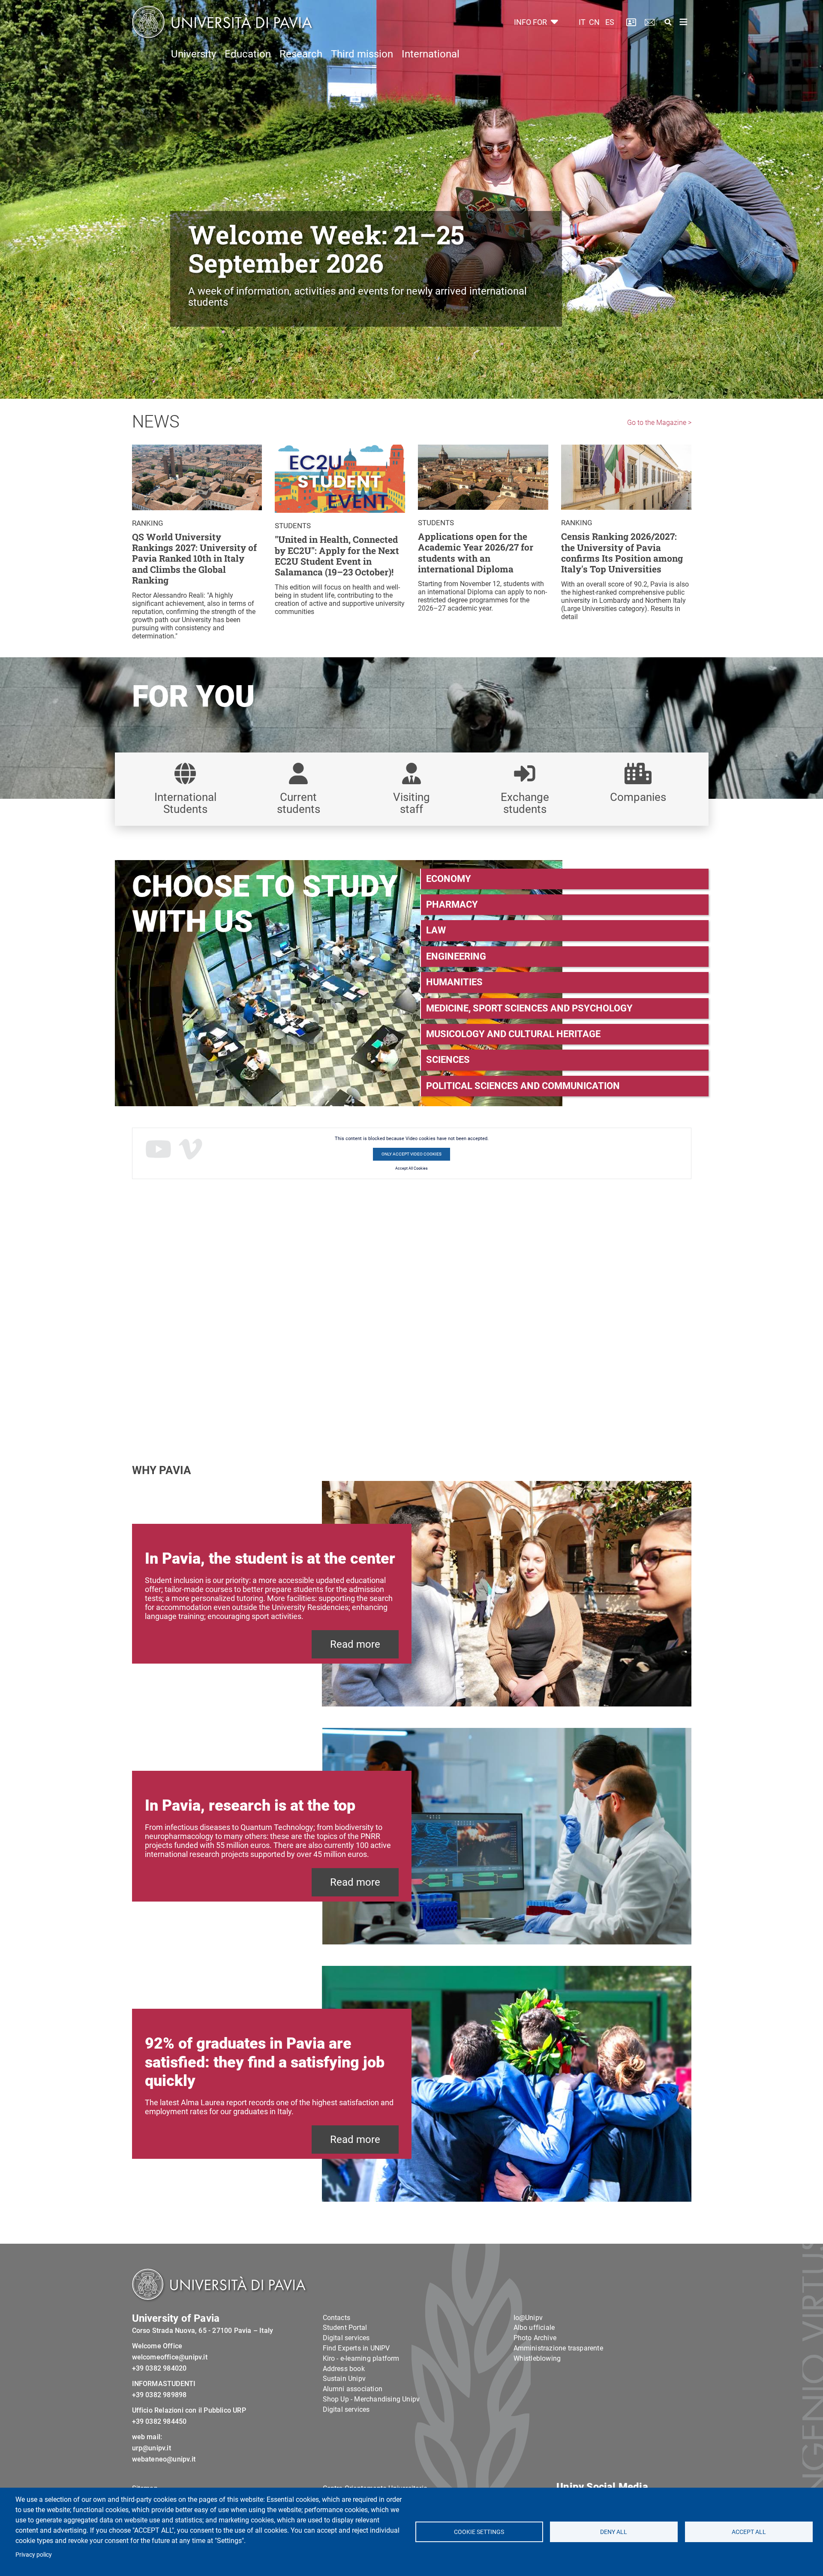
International (431, 54)
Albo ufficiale (534, 2328)
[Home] (222, 22)
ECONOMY (449, 879)
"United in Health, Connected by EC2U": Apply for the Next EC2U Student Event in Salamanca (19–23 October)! (337, 556)
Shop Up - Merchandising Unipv (371, 2399)
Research (301, 54)
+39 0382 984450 (159, 2421)
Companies (638, 797)
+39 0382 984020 (159, 2368)
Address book (344, 2369)
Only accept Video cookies (411, 1154)
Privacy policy (34, 2555)
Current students (299, 803)
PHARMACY (452, 904)
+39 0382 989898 (159, 2395)
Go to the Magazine (657, 423)
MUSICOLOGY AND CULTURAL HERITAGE (513, 1034)
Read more (355, 1644)
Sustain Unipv (344, 2379)
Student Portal (345, 2328)
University (194, 54)
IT (582, 22)
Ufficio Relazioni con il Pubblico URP (189, 2410)
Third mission (362, 54)
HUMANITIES (454, 982)
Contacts (337, 2318)
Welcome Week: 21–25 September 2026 (326, 248)
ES (610, 22)
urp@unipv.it (152, 2448)
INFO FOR (531, 22)
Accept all (749, 2532)
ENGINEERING (456, 956)
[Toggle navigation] (684, 22)
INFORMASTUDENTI (164, 2384)
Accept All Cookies (411, 1168)
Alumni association (353, 2389)
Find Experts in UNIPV (356, 2348)
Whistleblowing (537, 2358)
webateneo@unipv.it (164, 2459)
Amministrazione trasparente (558, 2348)
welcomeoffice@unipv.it (170, 2357)
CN (594, 22)
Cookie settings (479, 2532)
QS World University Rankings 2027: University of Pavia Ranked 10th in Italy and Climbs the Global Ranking (194, 559)
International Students (185, 803)
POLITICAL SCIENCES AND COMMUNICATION (523, 1086)
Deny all (614, 2532)
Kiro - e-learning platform (361, 2358)
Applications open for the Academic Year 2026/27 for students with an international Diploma (476, 553)
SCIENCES (448, 1060)
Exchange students (525, 803)
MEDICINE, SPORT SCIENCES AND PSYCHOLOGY (529, 1008)
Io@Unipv (528, 2318)
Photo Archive (535, 2338)
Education (248, 54)
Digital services (346, 2338)
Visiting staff (411, 803)
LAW (436, 930)
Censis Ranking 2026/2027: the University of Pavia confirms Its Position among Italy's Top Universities (622, 553)
